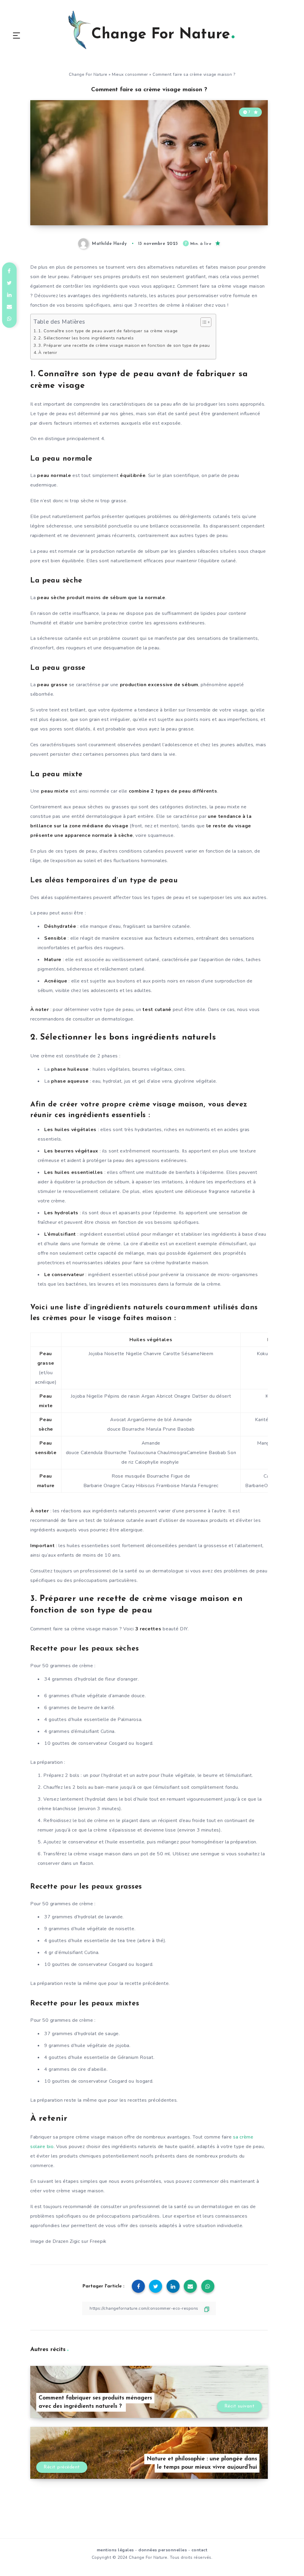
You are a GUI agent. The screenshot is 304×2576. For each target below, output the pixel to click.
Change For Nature (88, 74)
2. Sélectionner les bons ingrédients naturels (86, 338)
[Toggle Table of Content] (203, 322)
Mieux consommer (130, 74)
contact (199, 2550)
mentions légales (115, 2550)
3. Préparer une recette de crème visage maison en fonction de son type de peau (124, 345)
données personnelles (163, 2550)
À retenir (48, 352)
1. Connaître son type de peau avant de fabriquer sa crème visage (108, 331)
